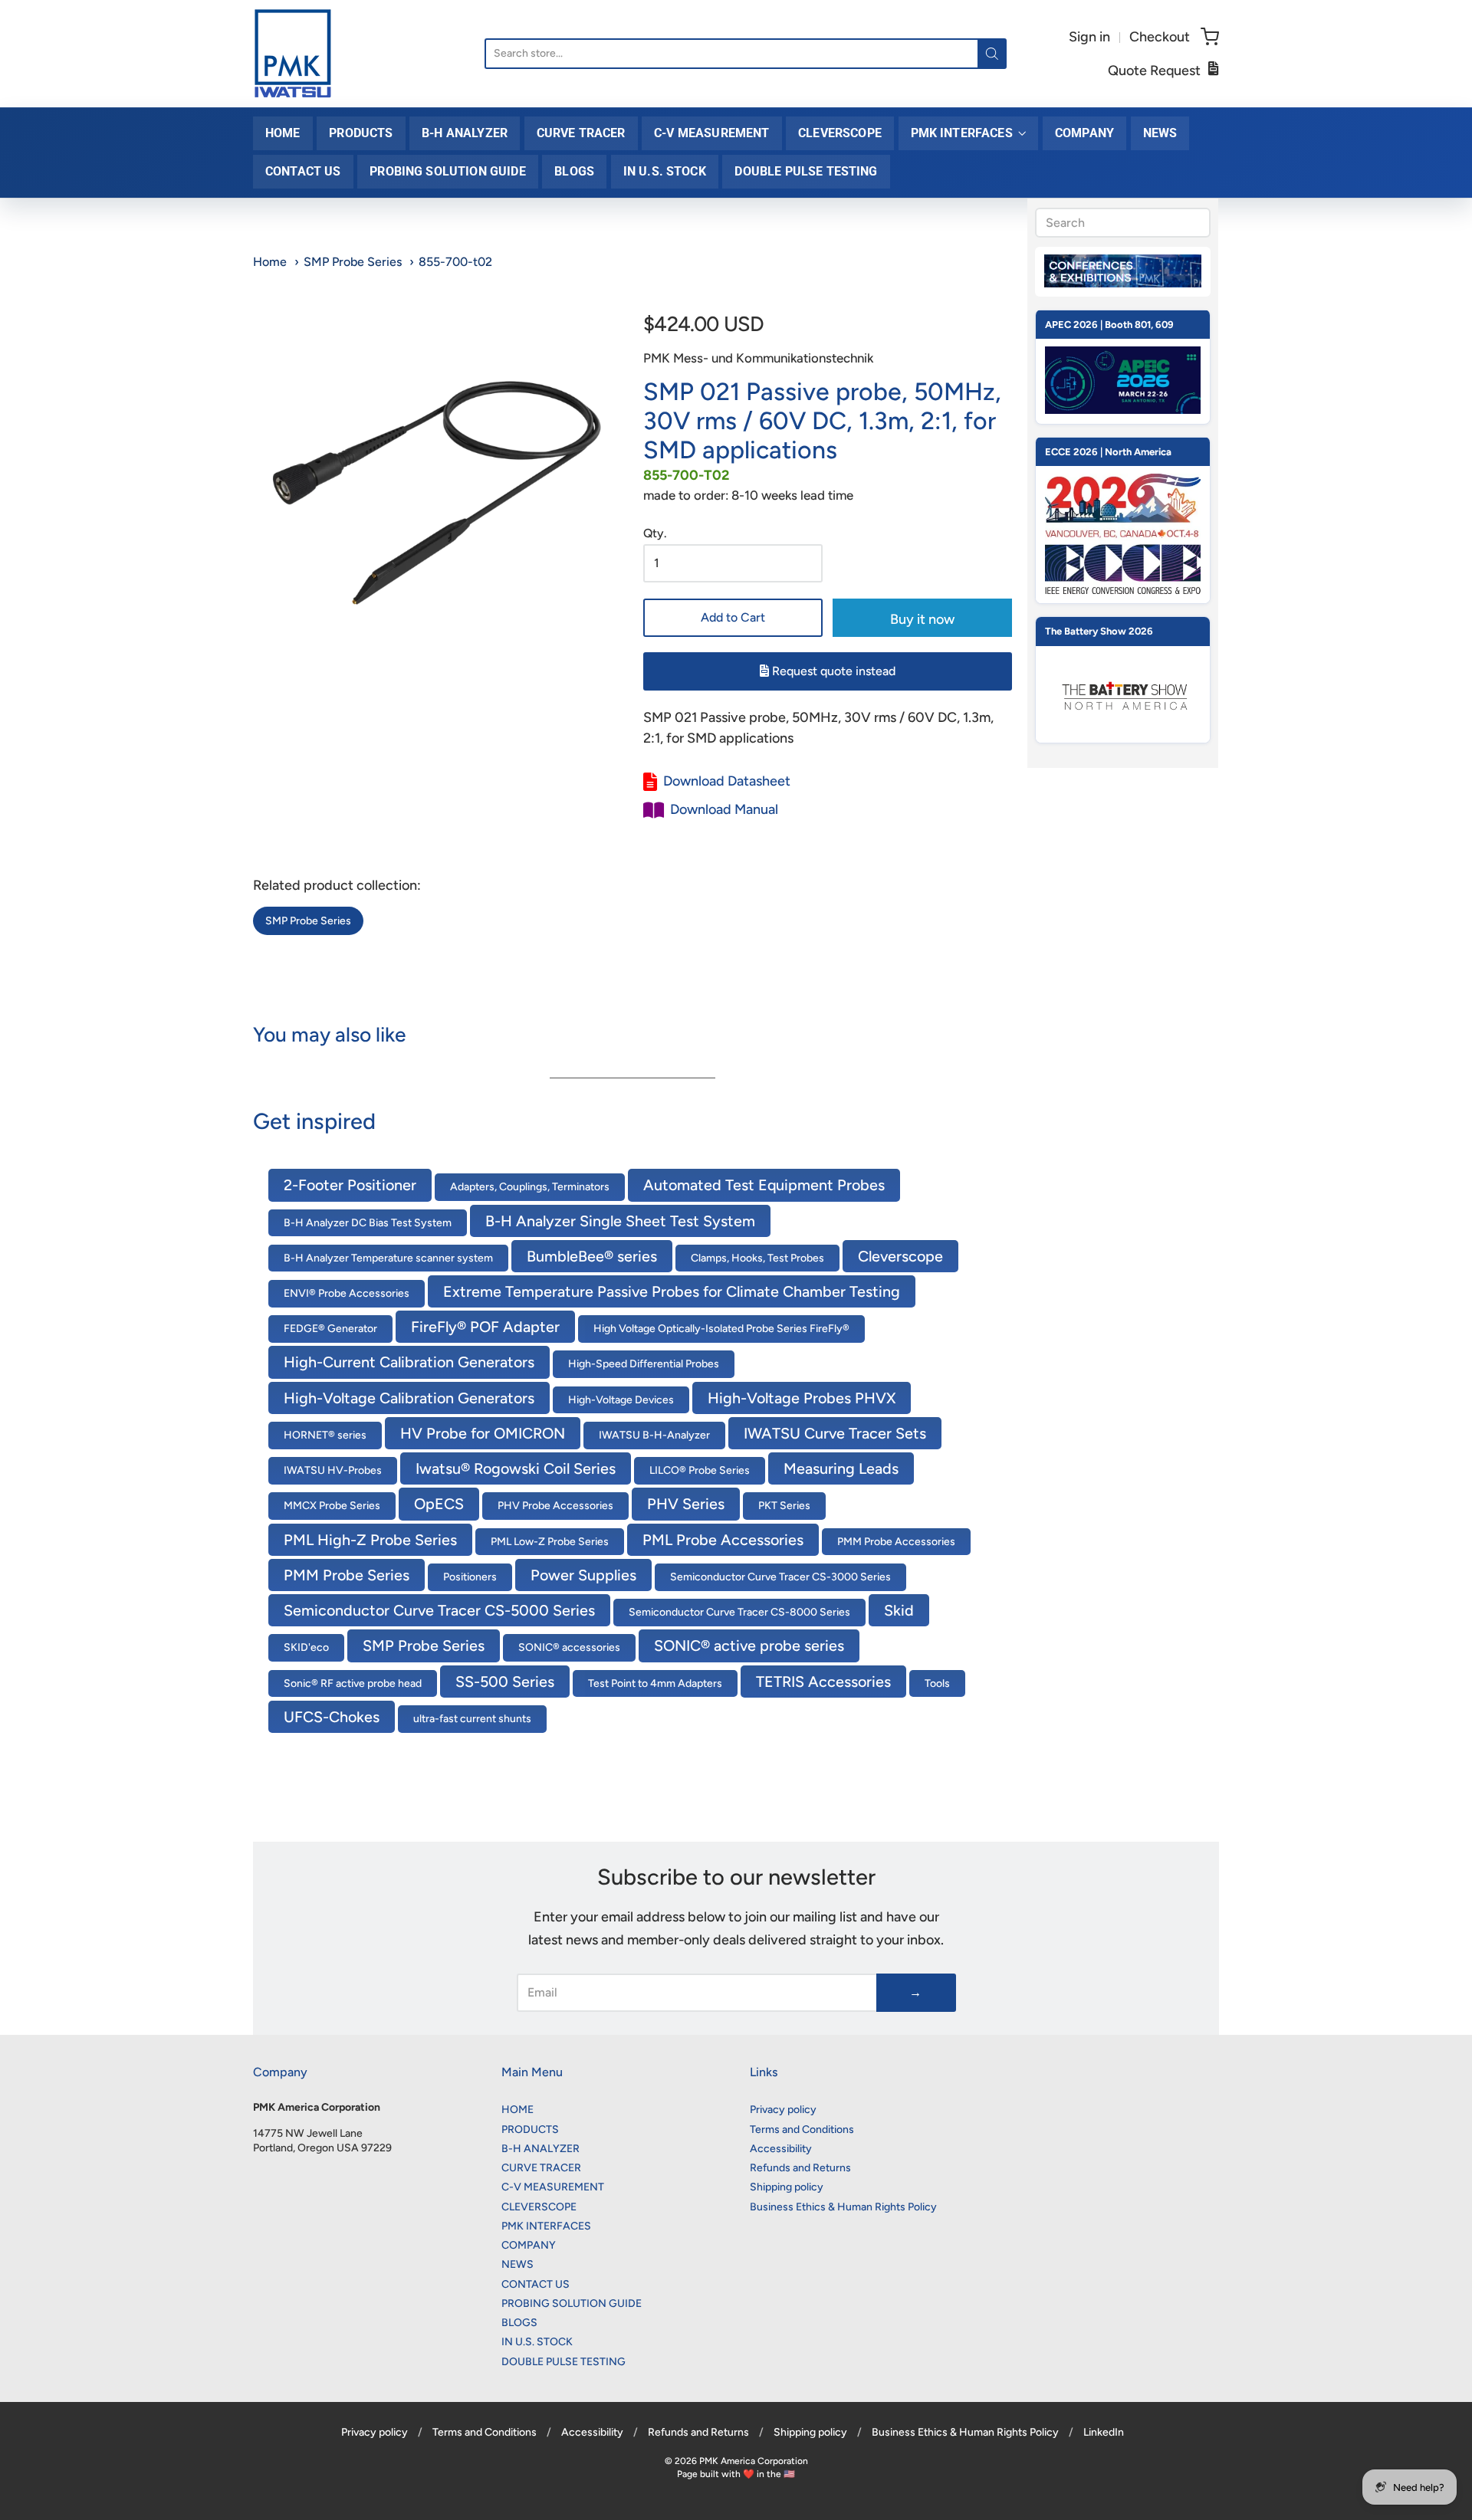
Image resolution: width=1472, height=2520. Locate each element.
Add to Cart (733, 617)
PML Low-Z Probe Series (550, 1542)
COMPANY (1084, 133)
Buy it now (922, 619)
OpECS (439, 1504)
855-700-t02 (455, 262)
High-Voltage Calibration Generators (409, 1398)
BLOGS (574, 171)
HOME (283, 133)
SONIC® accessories (569, 1647)
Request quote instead (832, 671)
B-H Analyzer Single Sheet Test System (620, 1221)
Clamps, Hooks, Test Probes (757, 1258)
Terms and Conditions (802, 2130)
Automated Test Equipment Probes (764, 1185)
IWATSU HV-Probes (333, 1470)
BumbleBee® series (592, 1256)
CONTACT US (303, 171)
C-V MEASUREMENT (711, 133)
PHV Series (686, 1504)
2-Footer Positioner (350, 1185)
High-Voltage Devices (621, 1400)
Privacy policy (783, 2110)
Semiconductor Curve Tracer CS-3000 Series (780, 1577)
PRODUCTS (361, 133)
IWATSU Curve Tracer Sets (835, 1433)
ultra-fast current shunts (472, 1719)
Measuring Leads (841, 1468)
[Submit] (992, 54)
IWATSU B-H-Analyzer (654, 1435)
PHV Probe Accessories (555, 1506)
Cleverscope (900, 1256)
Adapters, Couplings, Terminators (530, 1187)
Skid (899, 1610)
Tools (937, 1683)
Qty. (655, 533)
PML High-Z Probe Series (370, 1540)
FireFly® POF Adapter (485, 1327)
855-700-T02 (686, 475)
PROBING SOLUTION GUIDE (448, 171)
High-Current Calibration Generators (409, 1362)
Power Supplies (583, 1575)
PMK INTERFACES (962, 133)
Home (270, 262)
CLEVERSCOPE (840, 133)
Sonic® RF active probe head (353, 1683)
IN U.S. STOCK (665, 171)
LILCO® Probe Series (700, 1470)
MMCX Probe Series (332, 1506)
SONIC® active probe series (749, 1646)
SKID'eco (306, 1647)
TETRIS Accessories (823, 1682)
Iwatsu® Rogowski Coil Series (516, 1468)
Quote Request (1154, 71)
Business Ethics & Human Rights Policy (843, 2207)
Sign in (1089, 37)
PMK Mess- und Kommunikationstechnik (758, 358)
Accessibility (781, 2149)
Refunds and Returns (800, 2168)
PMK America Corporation (754, 2461)
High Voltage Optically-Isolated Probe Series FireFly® (721, 1329)
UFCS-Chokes (332, 1717)
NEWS (1160, 133)
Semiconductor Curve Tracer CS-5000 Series (439, 1610)
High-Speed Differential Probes (644, 1364)
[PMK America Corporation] (293, 54)
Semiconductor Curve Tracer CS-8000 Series (739, 1612)
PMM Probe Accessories (896, 1542)
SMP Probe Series (353, 262)
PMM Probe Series (347, 1575)
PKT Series (784, 1506)
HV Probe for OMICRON (483, 1433)
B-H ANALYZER (465, 133)
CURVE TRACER (581, 133)
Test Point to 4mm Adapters (655, 1683)
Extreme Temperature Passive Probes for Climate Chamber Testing (672, 1291)
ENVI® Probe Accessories (347, 1293)
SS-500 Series (505, 1682)
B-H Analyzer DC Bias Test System (368, 1223)
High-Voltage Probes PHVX (802, 1398)
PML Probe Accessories (723, 1540)
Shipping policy (787, 2187)
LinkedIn (1104, 2432)
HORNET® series (325, 1435)
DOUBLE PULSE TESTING (806, 171)
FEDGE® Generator (330, 1329)
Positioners (470, 1577)
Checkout (1160, 37)
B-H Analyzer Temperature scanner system (388, 1258)
